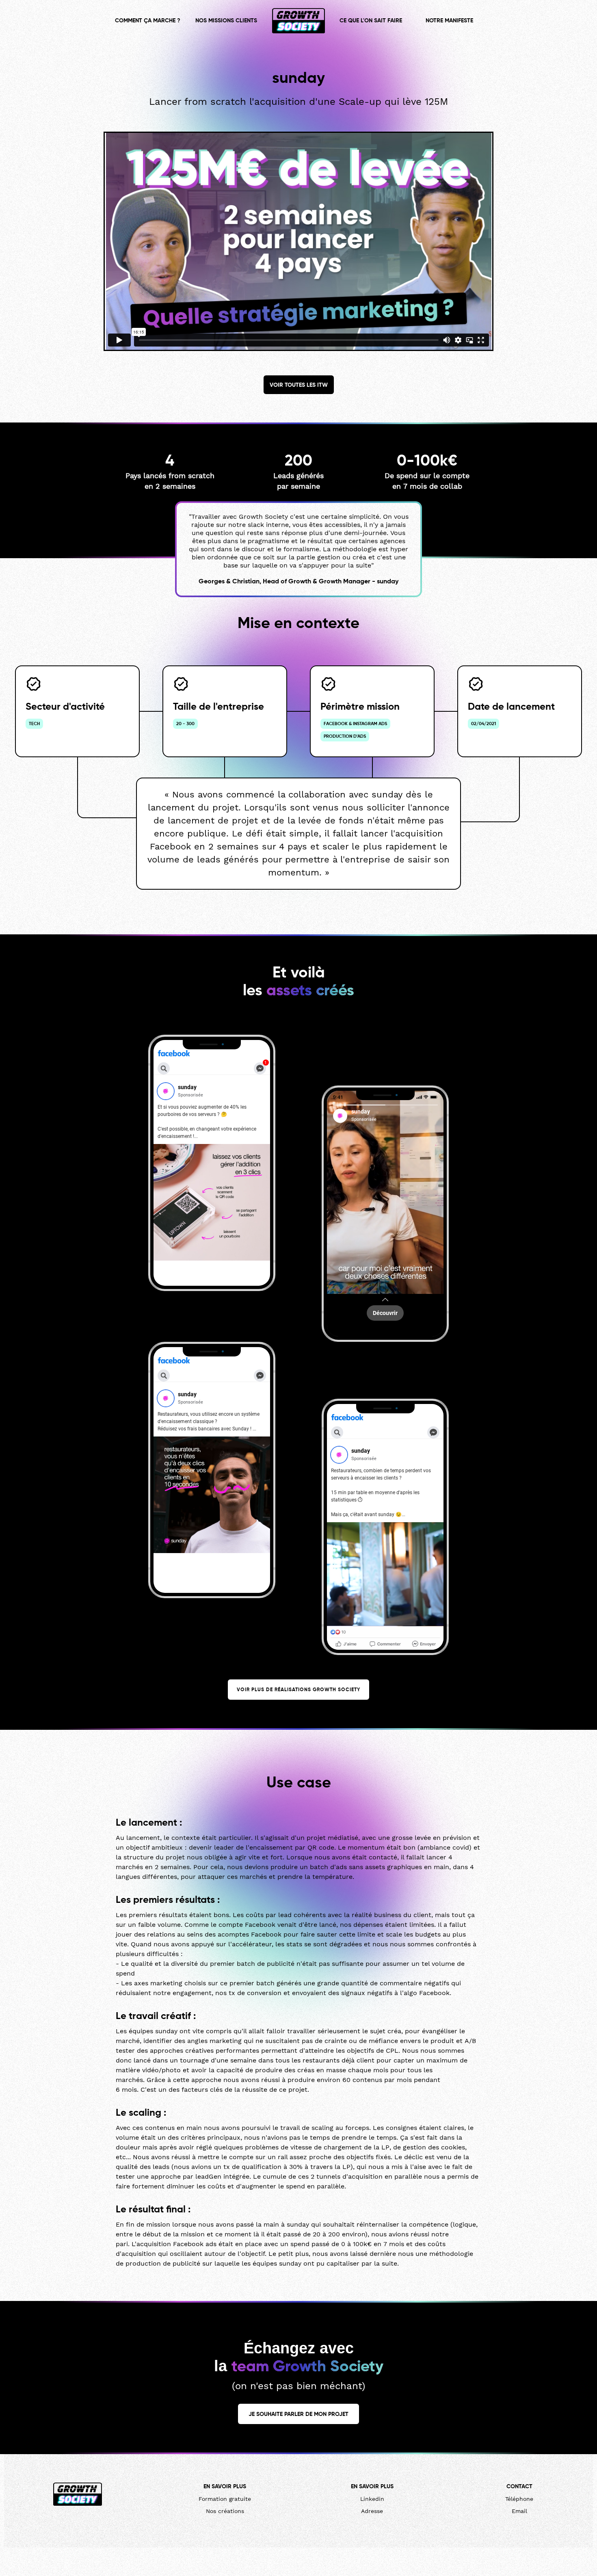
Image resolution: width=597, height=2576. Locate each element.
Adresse (372, 2511)
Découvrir (385, 1313)
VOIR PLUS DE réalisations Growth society (298, 1690)
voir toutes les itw (299, 385)
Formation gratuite (225, 2499)
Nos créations (225, 2511)
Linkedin (372, 2499)
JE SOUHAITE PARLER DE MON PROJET (298, 2414)
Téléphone (519, 2499)
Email (519, 2511)
